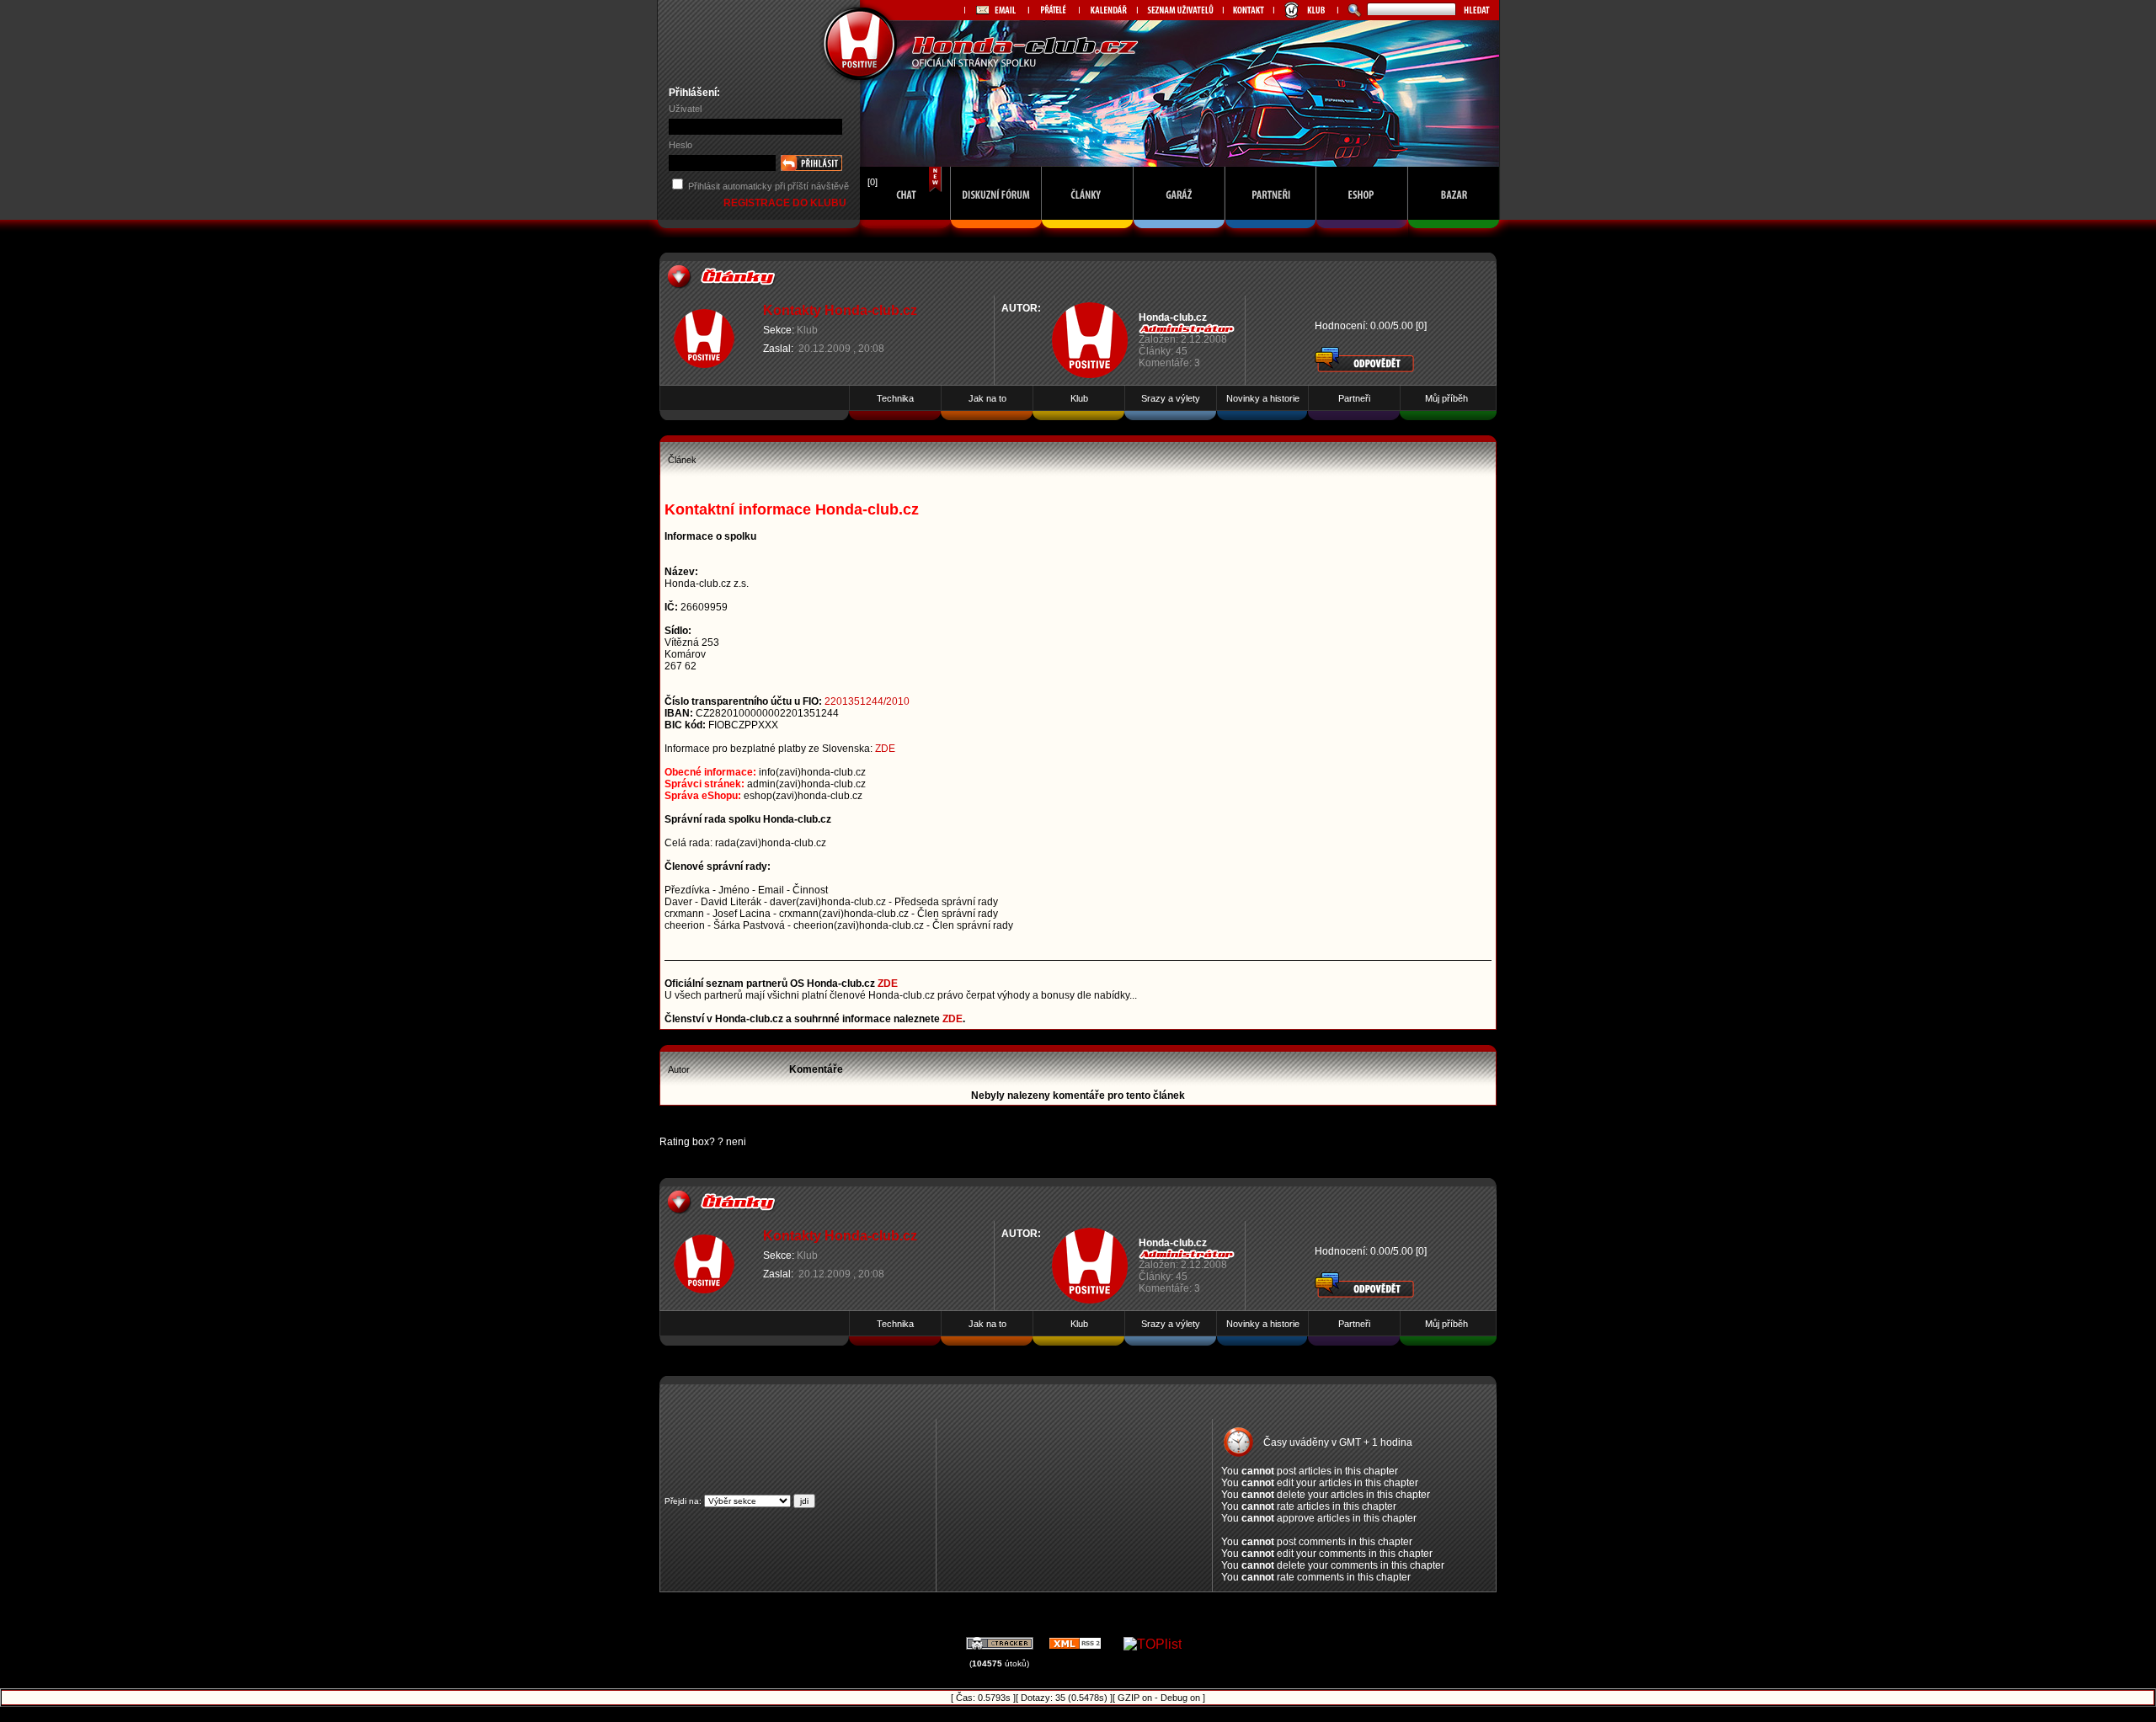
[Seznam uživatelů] (1180, 10)
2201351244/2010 (867, 701)
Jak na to (987, 398)
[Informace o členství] (1305, 10)
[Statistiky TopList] (1153, 1644)
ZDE (885, 749)
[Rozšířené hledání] (1352, 10)
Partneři (1354, 398)
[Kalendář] (1108, 10)
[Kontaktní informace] (1248, 10)
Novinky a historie (1263, 398)
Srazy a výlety (1171, 398)
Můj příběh (1446, 398)
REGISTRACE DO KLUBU (786, 203)
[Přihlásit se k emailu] (996, 10)
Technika (895, 398)
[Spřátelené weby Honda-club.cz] (1054, 10)
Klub (807, 330)
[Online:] (905, 233)
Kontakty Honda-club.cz (840, 310)
